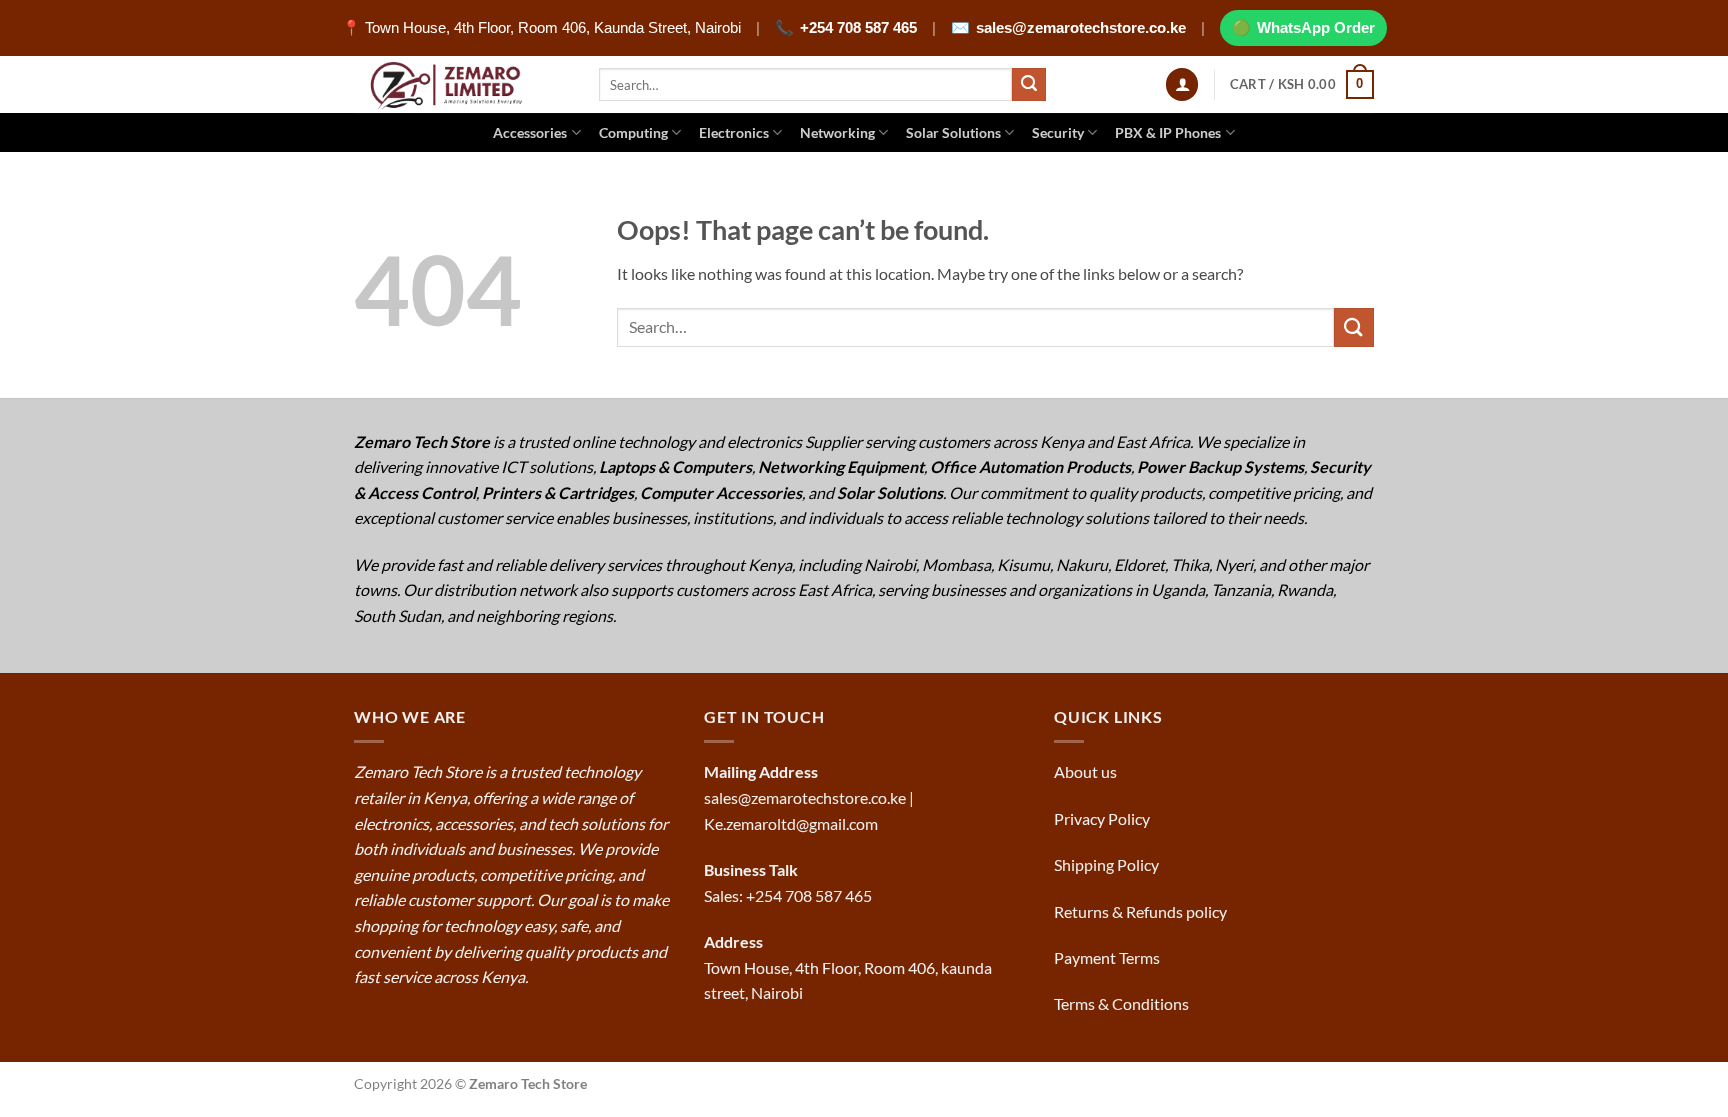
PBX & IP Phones (1168, 132)
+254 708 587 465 (858, 27)
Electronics (734, 132)
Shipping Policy (1108, 864)
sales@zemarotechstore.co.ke (1081, 27)
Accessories (530, 132)
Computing (633, 132)
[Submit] (1029, 85)
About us (1087, 771)
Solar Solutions (953, 132)
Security (1058, 132)
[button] (1182, 84)
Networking (837, 132)
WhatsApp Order (1316, 27)
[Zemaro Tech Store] (461, 84)
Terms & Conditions (1123, 1003)
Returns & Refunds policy (1140, 911)
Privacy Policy (1102, 818)
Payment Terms (1108, 957)
